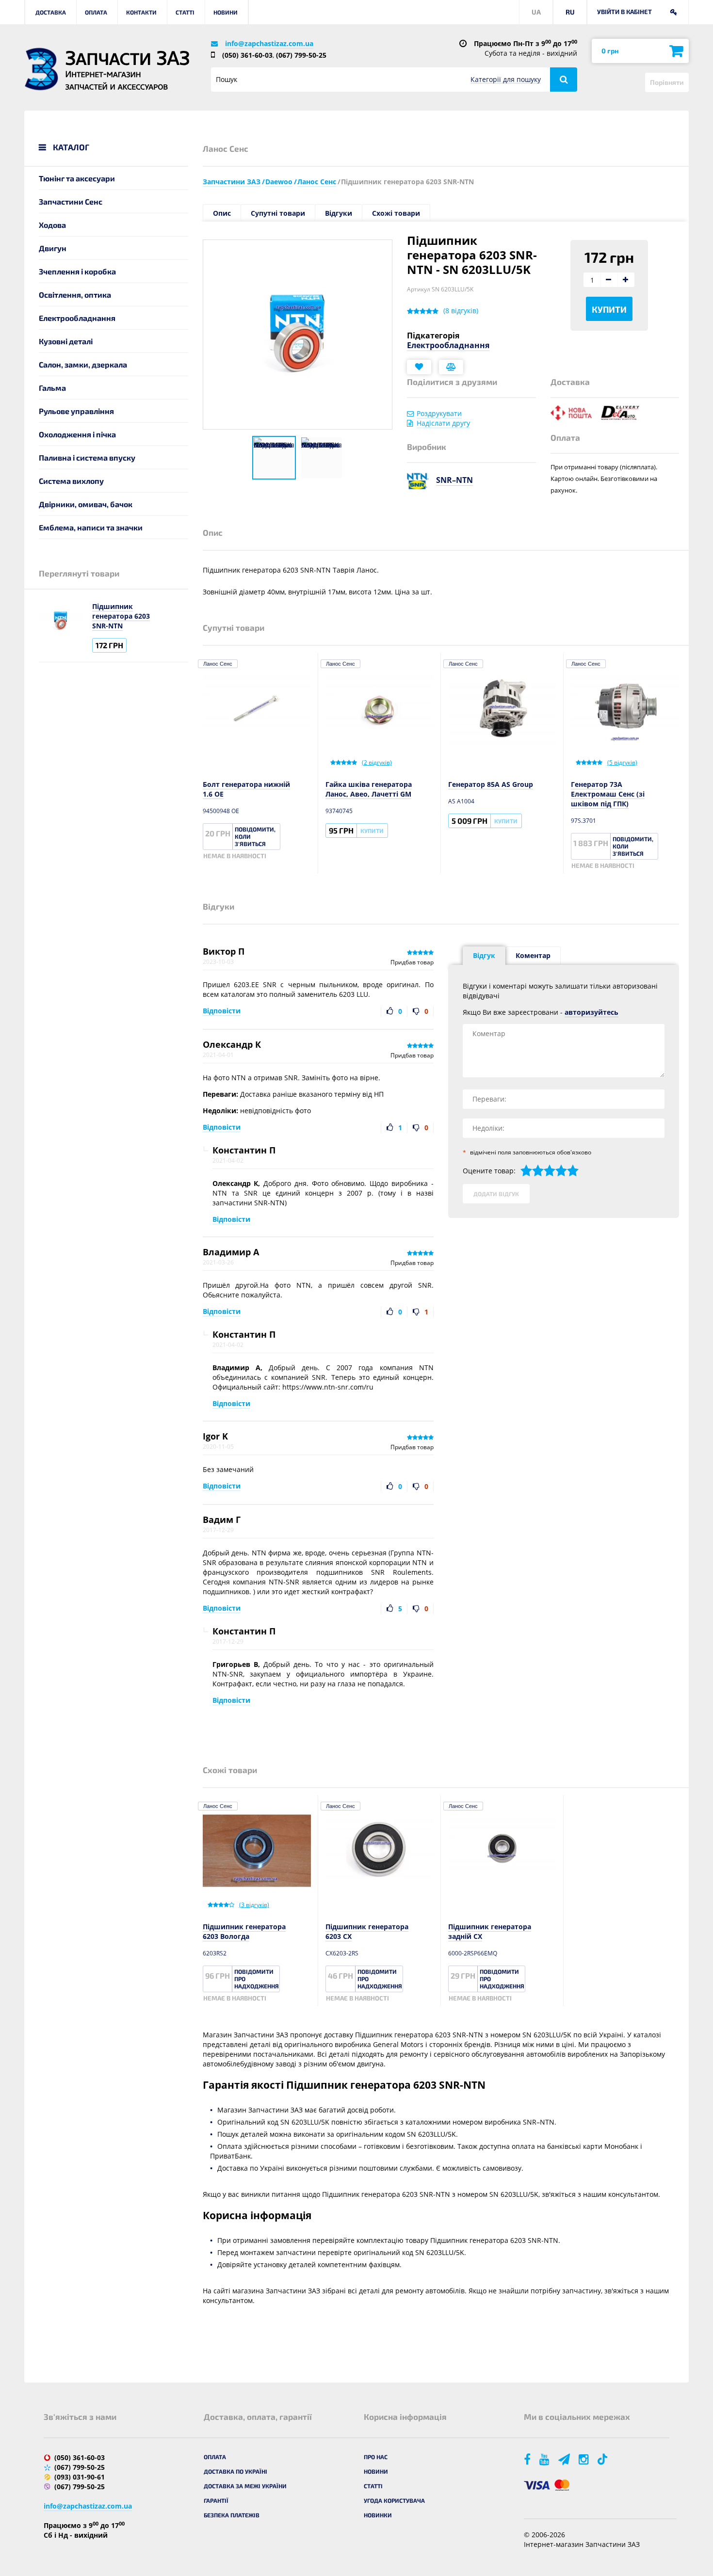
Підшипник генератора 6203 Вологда (244, 1931)
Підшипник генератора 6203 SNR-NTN (121, 616)
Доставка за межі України (245, 2486)
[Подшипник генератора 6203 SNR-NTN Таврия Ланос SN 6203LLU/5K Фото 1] (274, 458)
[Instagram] (584, 2459)
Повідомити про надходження (257, 1979)
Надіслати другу (443, 423)
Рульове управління (76, 411)
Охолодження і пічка (77, 434)
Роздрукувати (439, 413)
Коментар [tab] (533, 955)
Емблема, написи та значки (91, 527)
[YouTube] (545, 2459)
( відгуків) (461, 311)
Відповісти (222, 1011)
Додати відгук (496, 1194)
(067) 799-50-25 (301, 55)
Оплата (96, 12)
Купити (609, 309)
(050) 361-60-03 (247, 55)
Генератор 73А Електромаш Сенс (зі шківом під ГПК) (608, 794)
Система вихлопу (71, 481)
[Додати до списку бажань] (419, 367)
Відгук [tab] (484, 955)
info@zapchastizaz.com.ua (269, 43)
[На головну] (41, 69)
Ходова (52, 225)
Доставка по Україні (235, 2471)
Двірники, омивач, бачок (86, 504)
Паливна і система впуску (87, 457)
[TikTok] (604, 2459)
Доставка (51, 12)
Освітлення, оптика (75, 295)
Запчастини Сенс (71, 201)
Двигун (53, 248)
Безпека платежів (232, 2515)
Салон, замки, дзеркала (83, 364)
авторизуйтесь (591, 1012)
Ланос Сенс (218, 664)
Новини (226, 12)
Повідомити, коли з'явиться (255, 836)
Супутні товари (278, 213)
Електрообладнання (77, 318)
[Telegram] (565, 2459)
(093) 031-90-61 (80, 2477)
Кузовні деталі (66, 341)
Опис (222, 213)
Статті (185, 12)
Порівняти (667, 82)
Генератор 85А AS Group (491, 784)
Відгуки (339, 213)
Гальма (52, 388)
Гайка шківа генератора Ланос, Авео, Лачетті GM (369, 789)
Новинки (378, 2515)
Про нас (376, 2457)
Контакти (141, 12)
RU (570, 12)
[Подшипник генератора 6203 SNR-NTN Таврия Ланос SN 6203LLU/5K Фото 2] (322, 458)
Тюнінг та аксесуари (77, 178)
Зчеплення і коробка (77, 271)
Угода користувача (394, 2500)
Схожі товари (396, 213)
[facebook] (528, 2459)
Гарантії (216, 2500)
